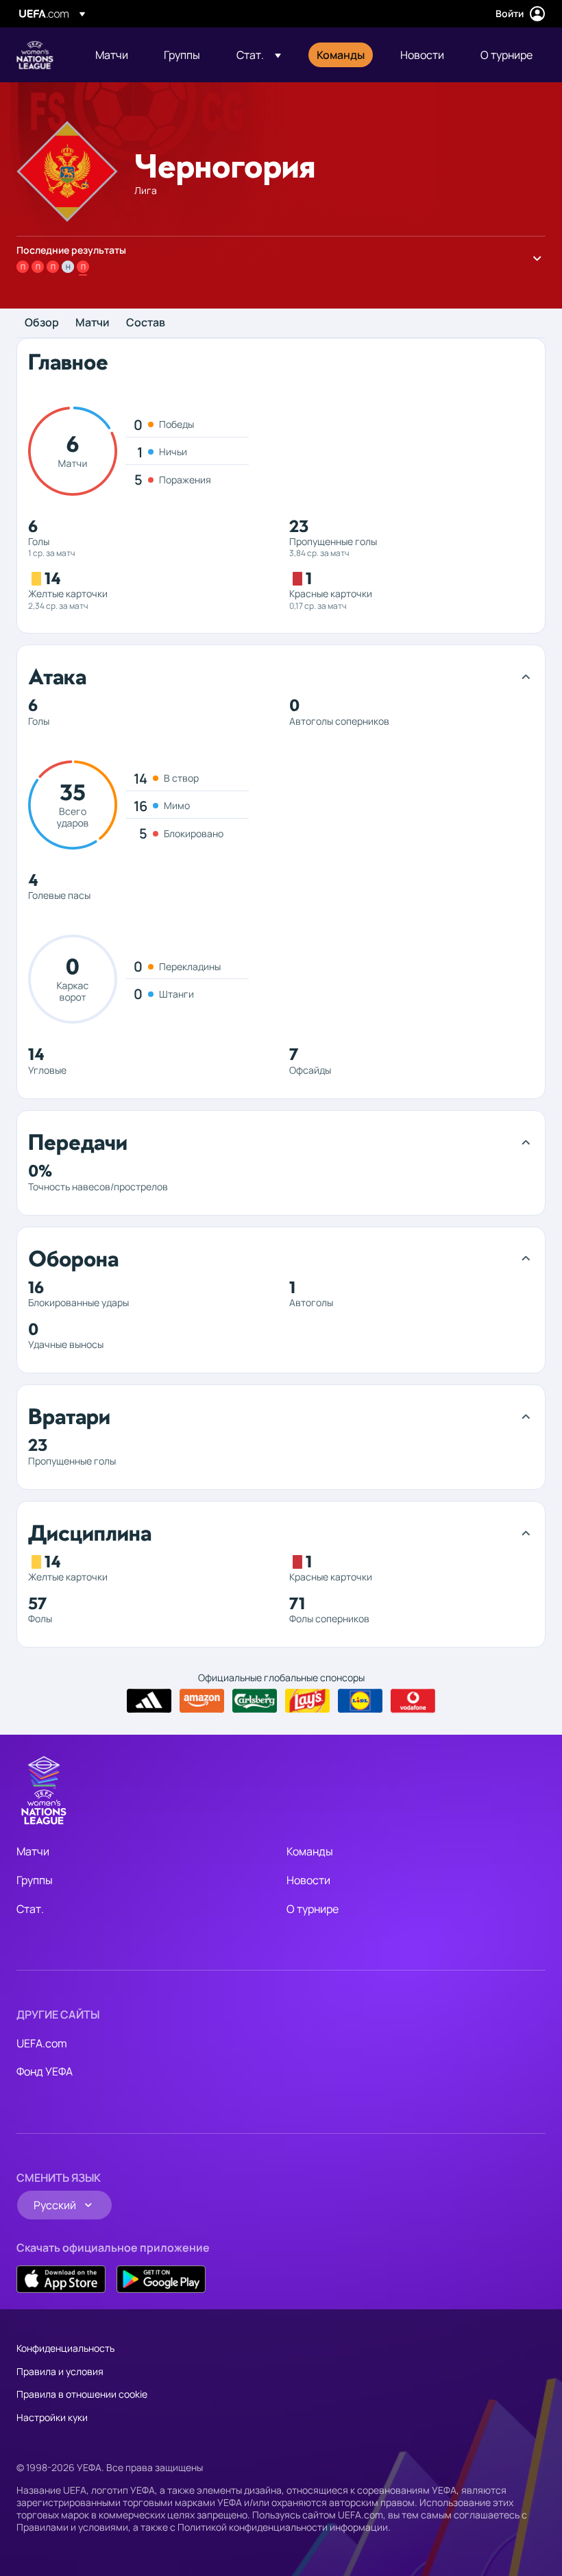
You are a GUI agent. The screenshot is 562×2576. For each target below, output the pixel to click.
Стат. (30, 1909)
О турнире (313, 1909)
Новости (308, 1880)
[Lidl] (360, 1701)
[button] (259, 55)
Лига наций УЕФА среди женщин (35, 55)
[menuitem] (112, 55)
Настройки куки (52, 2417)
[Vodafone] (413, 1701)
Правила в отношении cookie (82, 2394)
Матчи (93, 323)
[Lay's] (307, 1701)
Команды (310, 1851)
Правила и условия (60, 2371)
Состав (146, 323)
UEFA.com (42, 2043)
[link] (112, 55)
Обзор (42, 323)
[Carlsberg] (255, 1701)
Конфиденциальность (65, 2348)
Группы (35, 1880)
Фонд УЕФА (45, 2071)
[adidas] (149, 1701)
